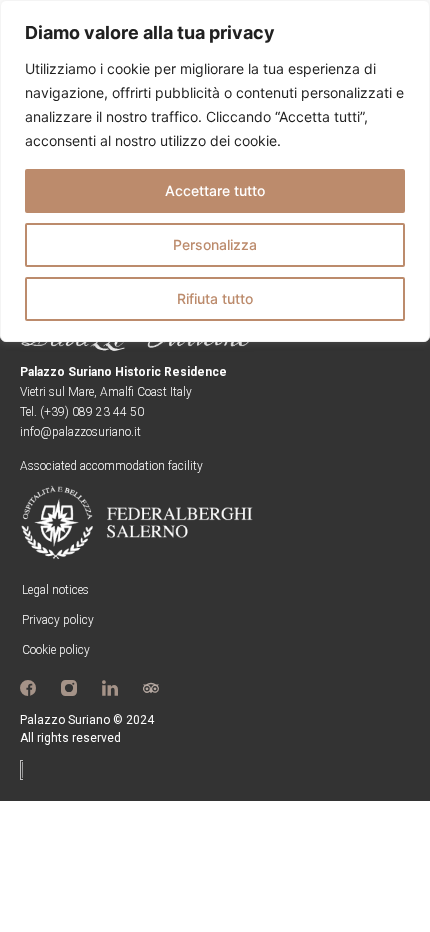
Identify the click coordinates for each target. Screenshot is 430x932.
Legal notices (55, 590)
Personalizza (215, 244)
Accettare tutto (215, 190)
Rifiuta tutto (215, 298)
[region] (215, 171)
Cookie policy (56, 650)
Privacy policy (58, 620)
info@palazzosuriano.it (80, 432)
